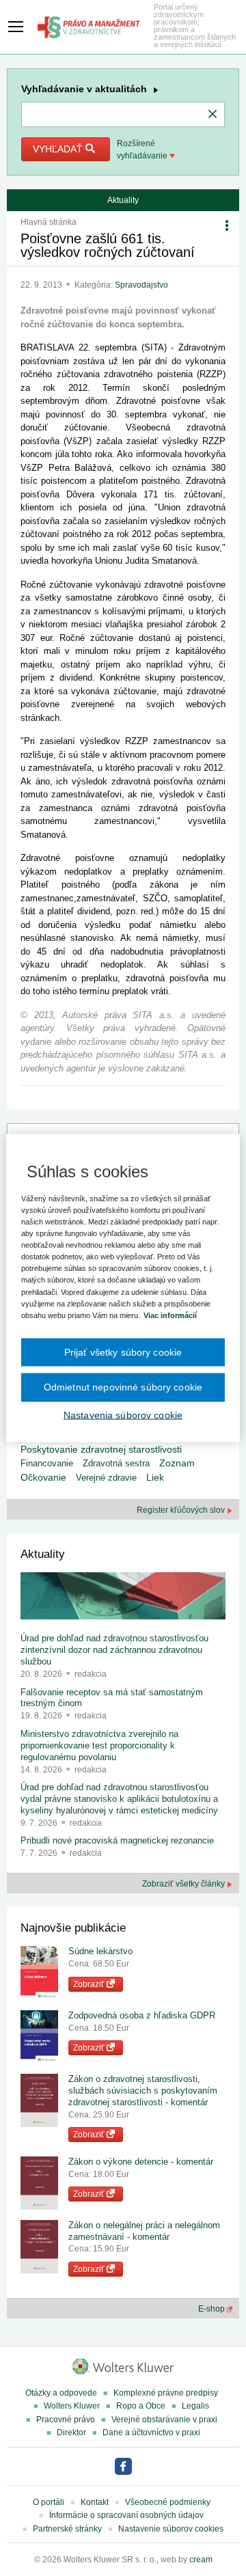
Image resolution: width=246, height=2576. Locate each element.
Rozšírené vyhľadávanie (143, 150)
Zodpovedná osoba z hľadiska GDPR (142, 2015)
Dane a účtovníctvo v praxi (151, 2433)
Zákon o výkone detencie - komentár (141, 2162)
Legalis (195, 2406)
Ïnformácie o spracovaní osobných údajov (126, 2515)
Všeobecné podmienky (168, 2502)
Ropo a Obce (141, 2406)
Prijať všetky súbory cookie (123, 1352)
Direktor (71, 2433)
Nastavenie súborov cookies (171, 2529)
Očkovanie (43, 1478)
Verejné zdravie (106, 1478)
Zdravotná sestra (116, 1463)
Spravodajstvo (141, 285)
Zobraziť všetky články (184, 1884)
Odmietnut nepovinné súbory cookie (123, 1387)
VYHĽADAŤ (59, 149)
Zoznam (177, 1463)
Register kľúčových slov (182, 1510)
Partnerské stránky (67, 2529)
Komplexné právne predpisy (166, 2393)
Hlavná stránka (49, 222)
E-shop (213, 2309)
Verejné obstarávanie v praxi (164, 2420)
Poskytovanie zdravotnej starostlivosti (101, 1449)
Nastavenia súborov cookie (123, 1414)
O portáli (49, 2502)
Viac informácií (170, 1315)
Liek (155, 1477)
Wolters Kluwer (72, 2406)
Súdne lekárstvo (100, 1951)
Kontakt (95, 2502)
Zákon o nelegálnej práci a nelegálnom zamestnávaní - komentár (144, 2231)
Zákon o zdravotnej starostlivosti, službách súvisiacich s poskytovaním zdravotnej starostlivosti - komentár (143, 2091)
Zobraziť (90, 1984)
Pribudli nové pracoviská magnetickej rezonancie (117, 1840)
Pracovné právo (66, 2420)
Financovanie (47, 1463)
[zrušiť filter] (213, 115)
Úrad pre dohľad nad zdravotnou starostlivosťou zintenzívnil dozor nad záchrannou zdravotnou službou (114, 1650)
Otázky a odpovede (61, 2393)
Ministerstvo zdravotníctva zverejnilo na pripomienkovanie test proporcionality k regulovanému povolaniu (99, 1745)
